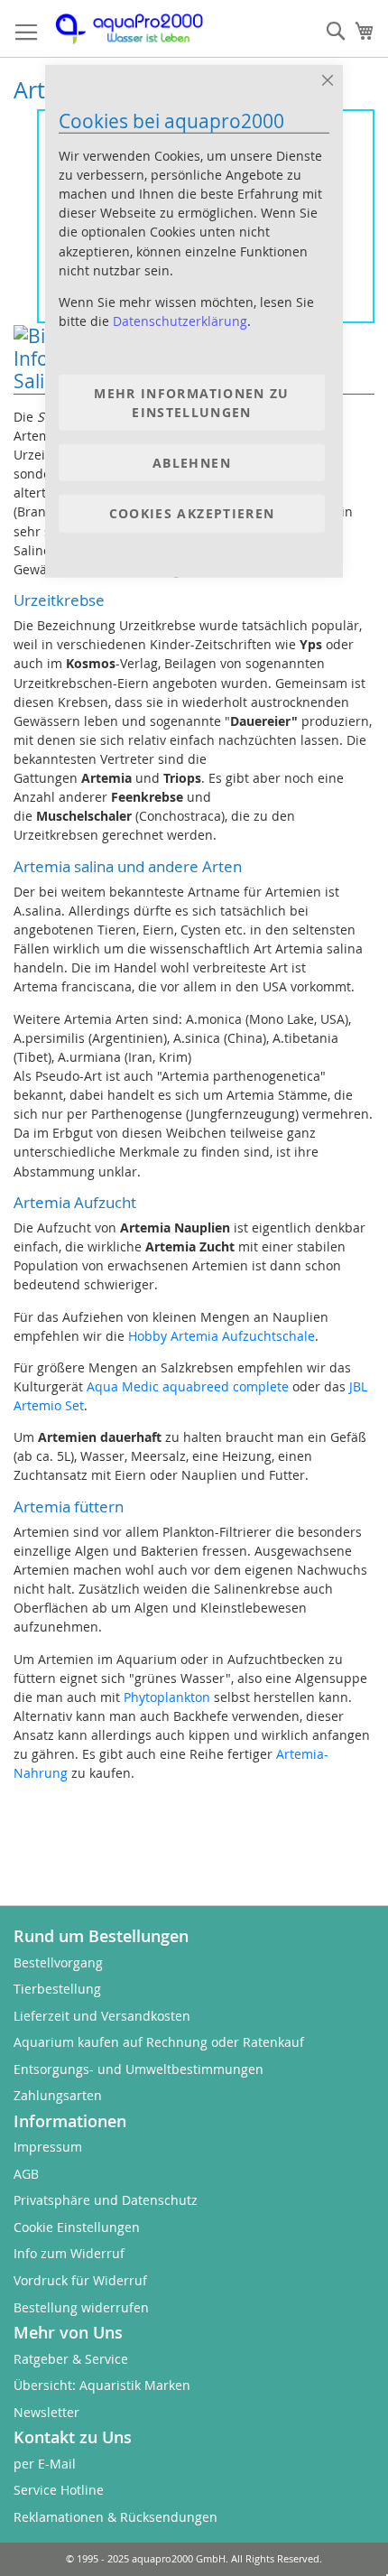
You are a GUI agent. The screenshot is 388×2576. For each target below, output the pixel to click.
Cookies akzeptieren (192, 513)
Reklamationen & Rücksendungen (115, 2517)
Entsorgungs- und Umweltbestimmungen (139, 2069)
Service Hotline (59, 2490)
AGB (26, 2174)
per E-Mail (45, 2464)
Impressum (48, 2147)
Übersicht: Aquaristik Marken (102, 2385)
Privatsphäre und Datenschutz (106, 2200)
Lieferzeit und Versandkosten (102, 2016)
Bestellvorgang (58, 1962)
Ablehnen (192, 463)
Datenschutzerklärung (180, 321)
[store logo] (140, 29)
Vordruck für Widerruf (80, 2280)
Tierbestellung (57, 1989)
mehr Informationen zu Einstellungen (191, 403)
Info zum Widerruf (69, 2253)
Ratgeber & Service (71, 2359)
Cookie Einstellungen (77, 2227)
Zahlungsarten (58, 2095)
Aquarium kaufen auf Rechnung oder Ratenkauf (159, 2042)
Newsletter (46, 2412)
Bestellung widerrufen (81, 2307)
